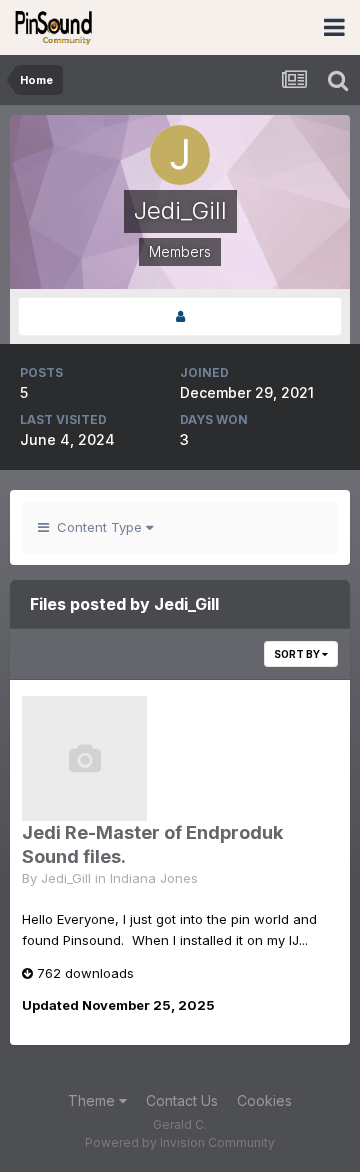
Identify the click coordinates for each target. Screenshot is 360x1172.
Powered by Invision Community (180, 1142)
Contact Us (182, 1100)
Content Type (97, 527)
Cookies (264, 1100)
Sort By (298, 654)
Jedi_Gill (66, 878)
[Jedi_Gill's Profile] (180, 316)
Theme (93, 1100)
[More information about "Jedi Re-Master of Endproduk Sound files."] (84, 758)
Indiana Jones (154, 878)
